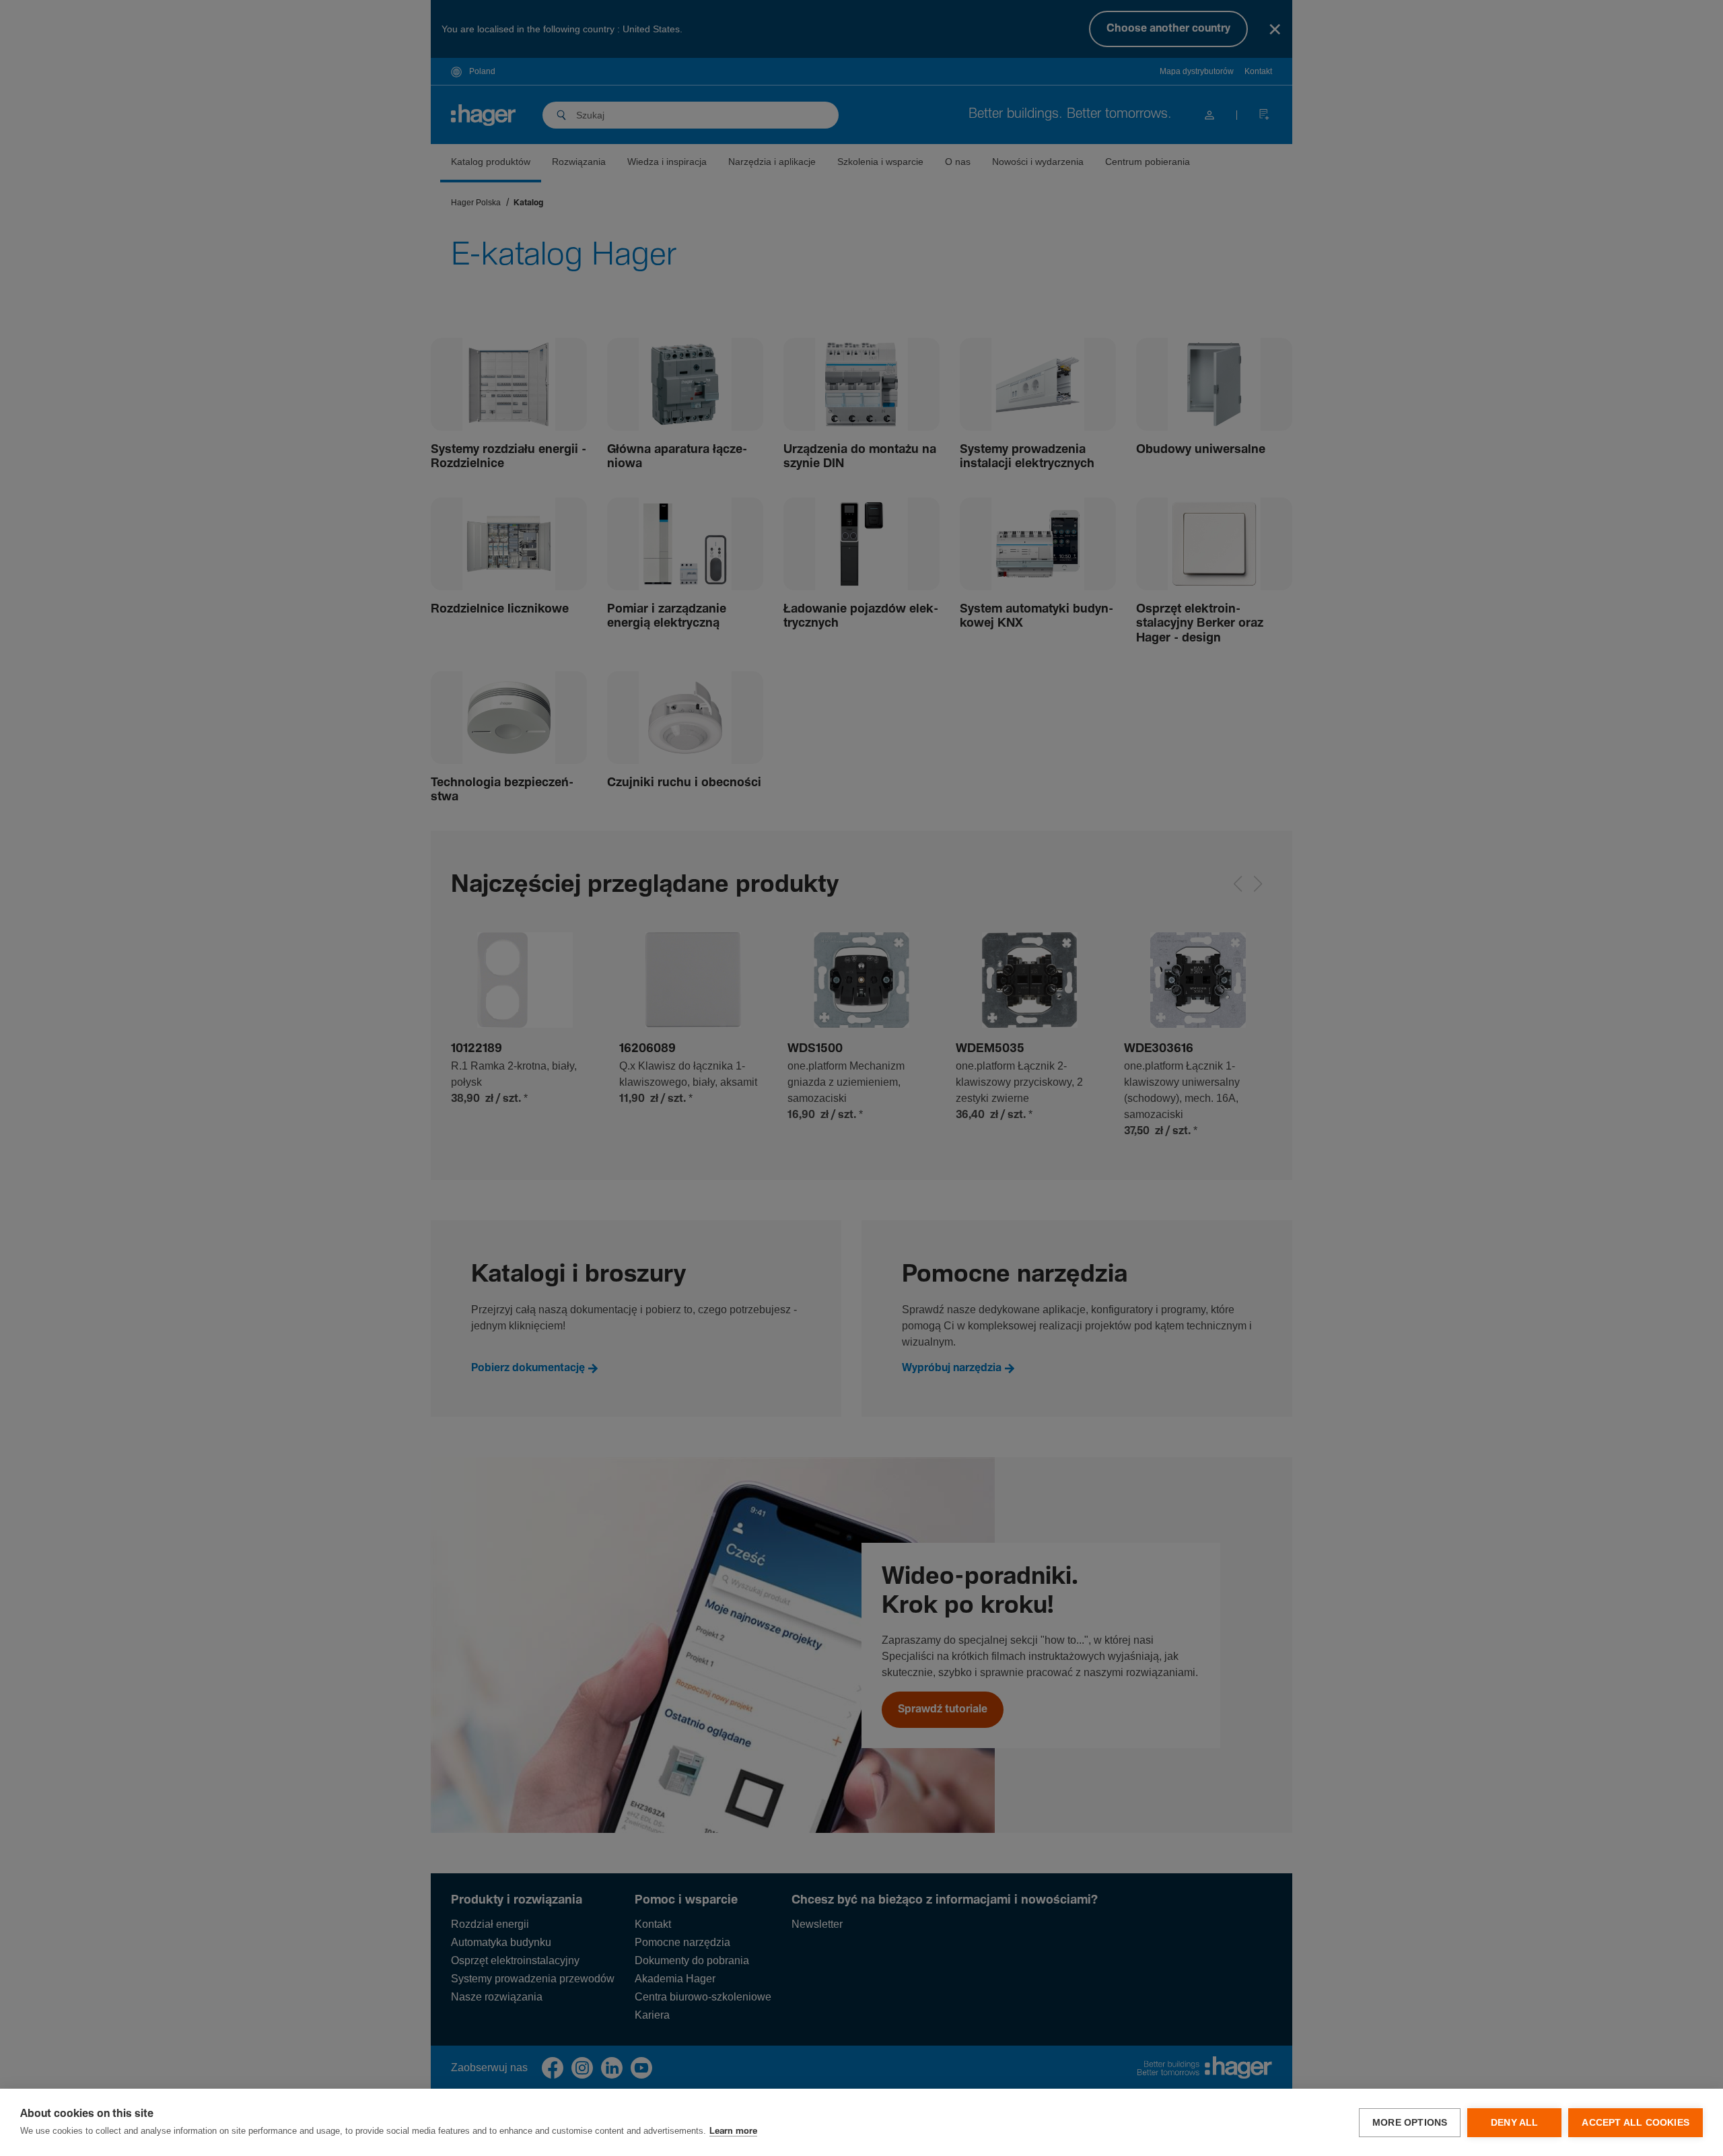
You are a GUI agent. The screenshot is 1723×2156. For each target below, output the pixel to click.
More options (1410, 2123)
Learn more (733, 2131)
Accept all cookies (1636, 2123)
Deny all (1515, 2123)
